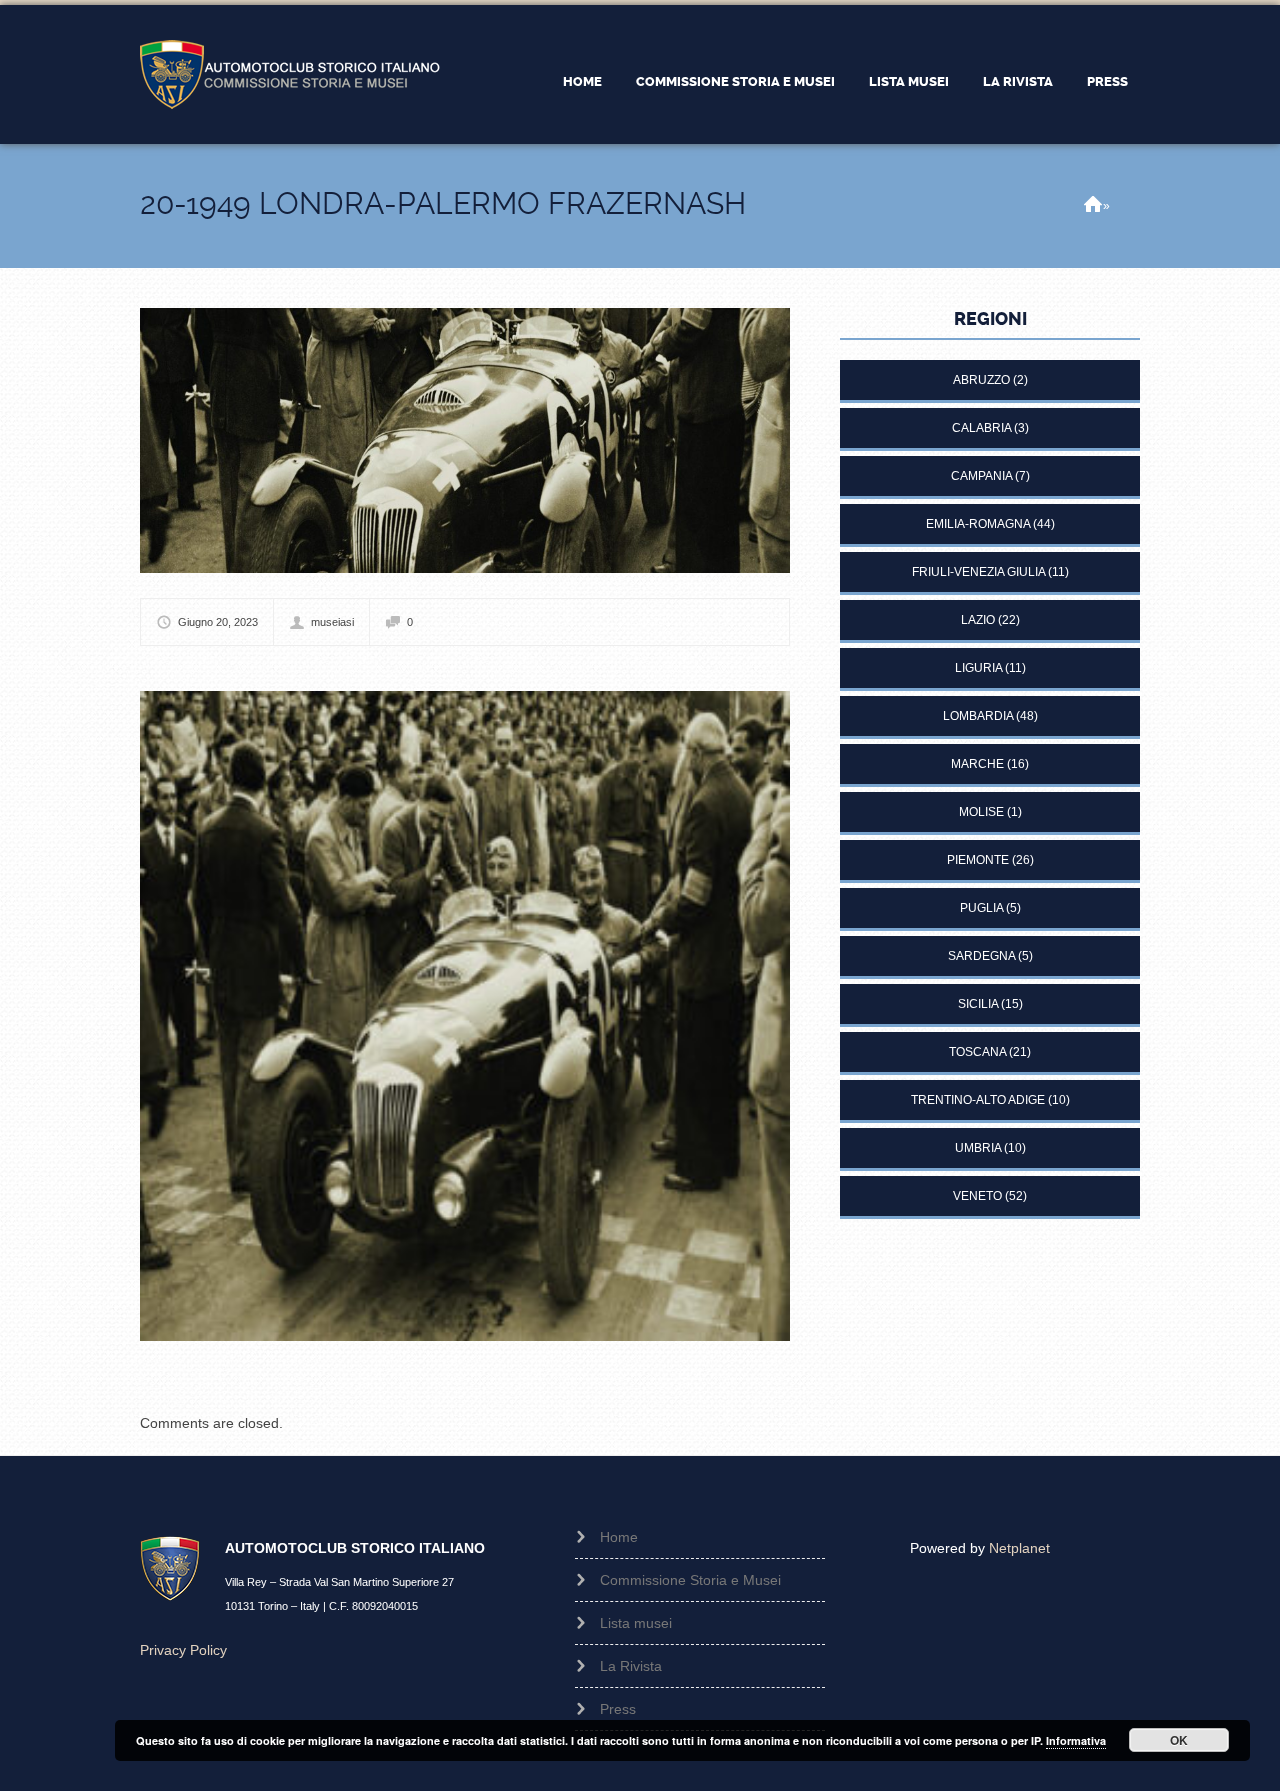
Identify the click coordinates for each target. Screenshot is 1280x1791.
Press (1107, 81)
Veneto (977, 1196)
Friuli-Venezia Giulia (978, 572)
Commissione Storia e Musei (735, 81)
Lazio (978, 620)
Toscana (977, 1052)
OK (1179, 1740)
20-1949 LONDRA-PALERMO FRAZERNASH (443, 203)
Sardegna (981, 956)
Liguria (978, 668)
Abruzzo (981, 380)
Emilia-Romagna (978, 524)
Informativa (1076, 1740)
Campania (981, 476)
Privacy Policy (183, 1650)
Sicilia (978, 1004)
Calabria (981, 428)
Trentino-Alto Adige (978, 1100)
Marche (977, 764)
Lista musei (909, 81)
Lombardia (978, 716)
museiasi (332, 622)
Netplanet (1019, 1548)
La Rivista (1018, 81)
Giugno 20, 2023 (218, 622)
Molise (981, 812)
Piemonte (978, 860)
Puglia (981, 908)
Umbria (978, 1148)
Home (582, 81)
